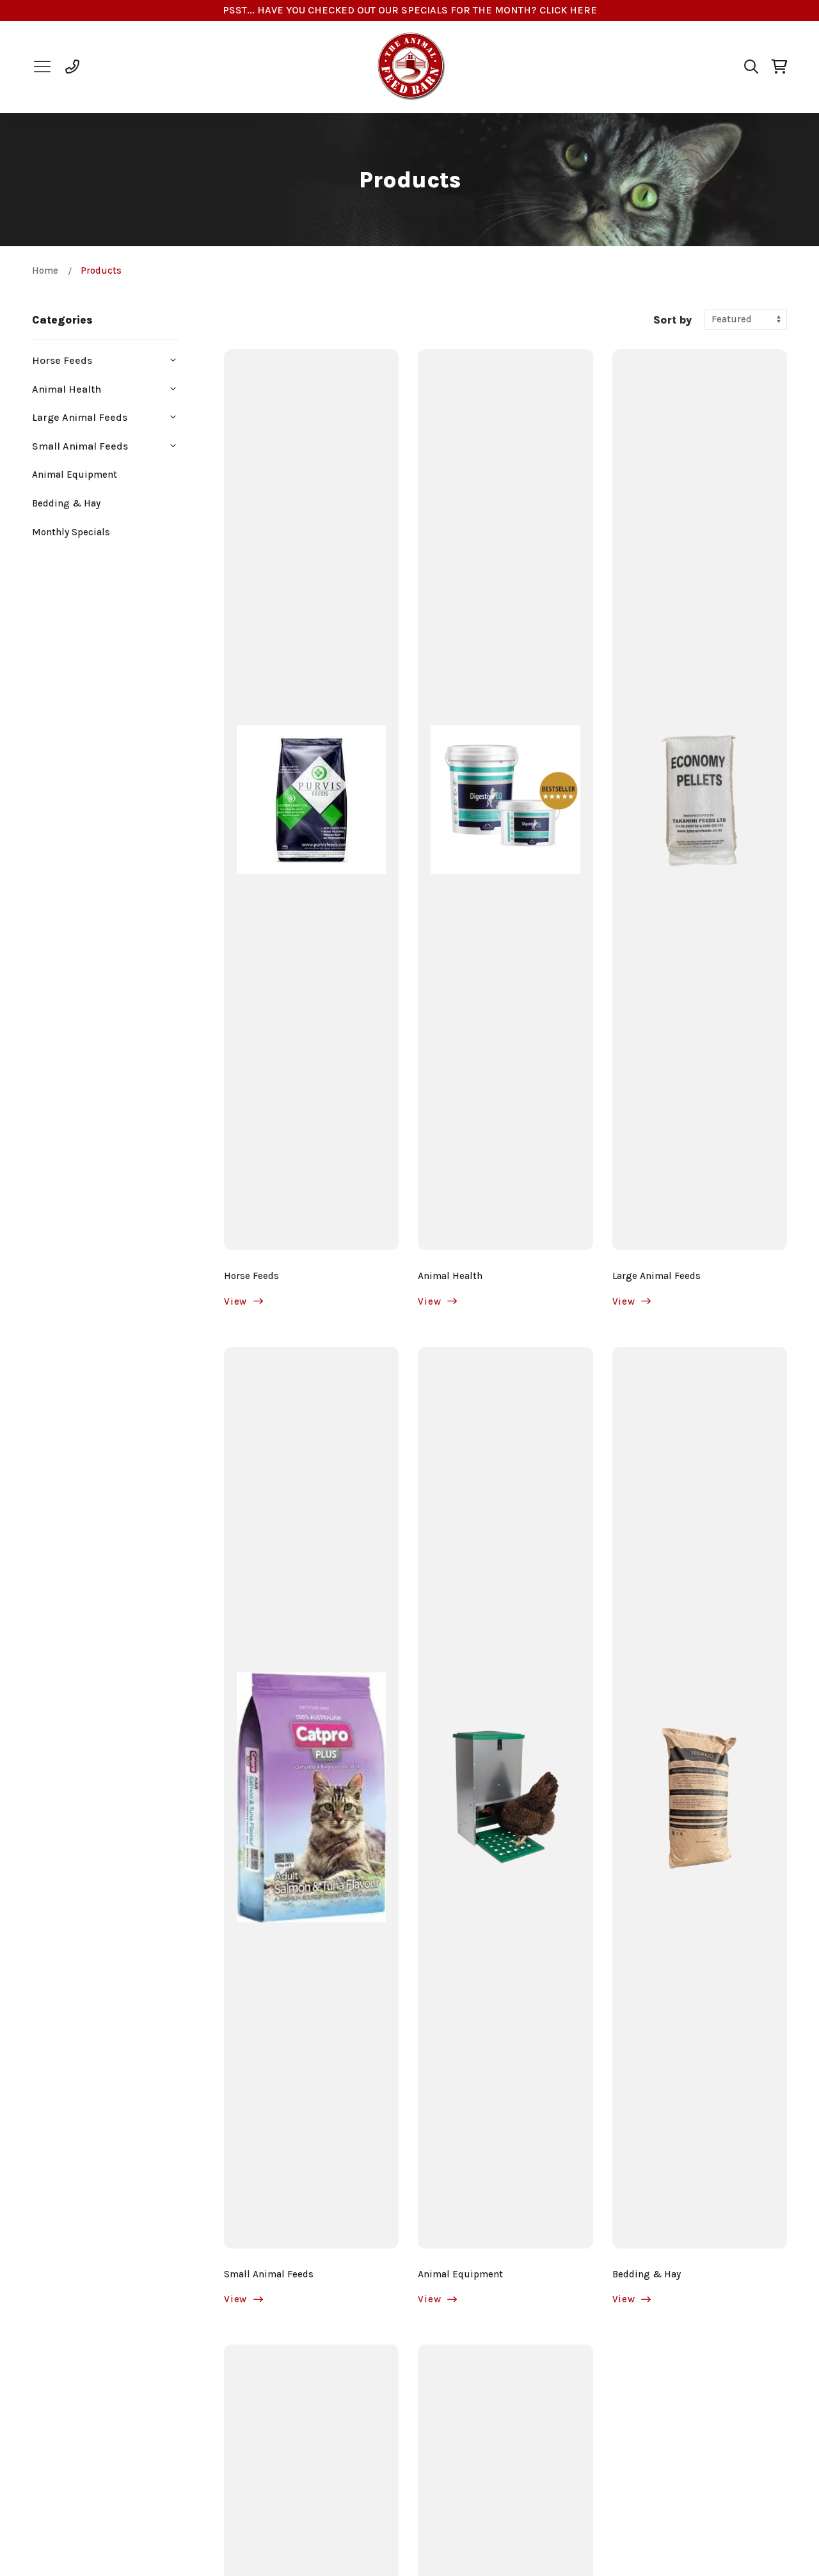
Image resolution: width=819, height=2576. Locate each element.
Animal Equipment (75, 475)
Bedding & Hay (66, 503)
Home (45, 271)
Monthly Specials (71, 532)
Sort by (672, 320)
